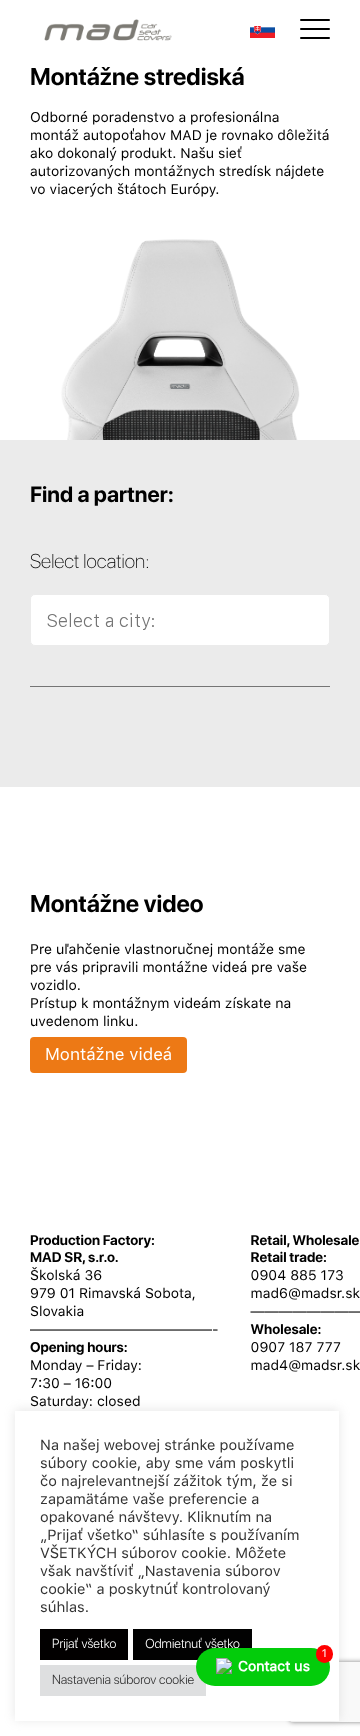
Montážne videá (108, 1055)
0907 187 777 (296, 1348)
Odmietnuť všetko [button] (192, 1644)
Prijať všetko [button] (84, 1644)
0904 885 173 (297, 1276)
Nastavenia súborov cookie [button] (123, 1680)
